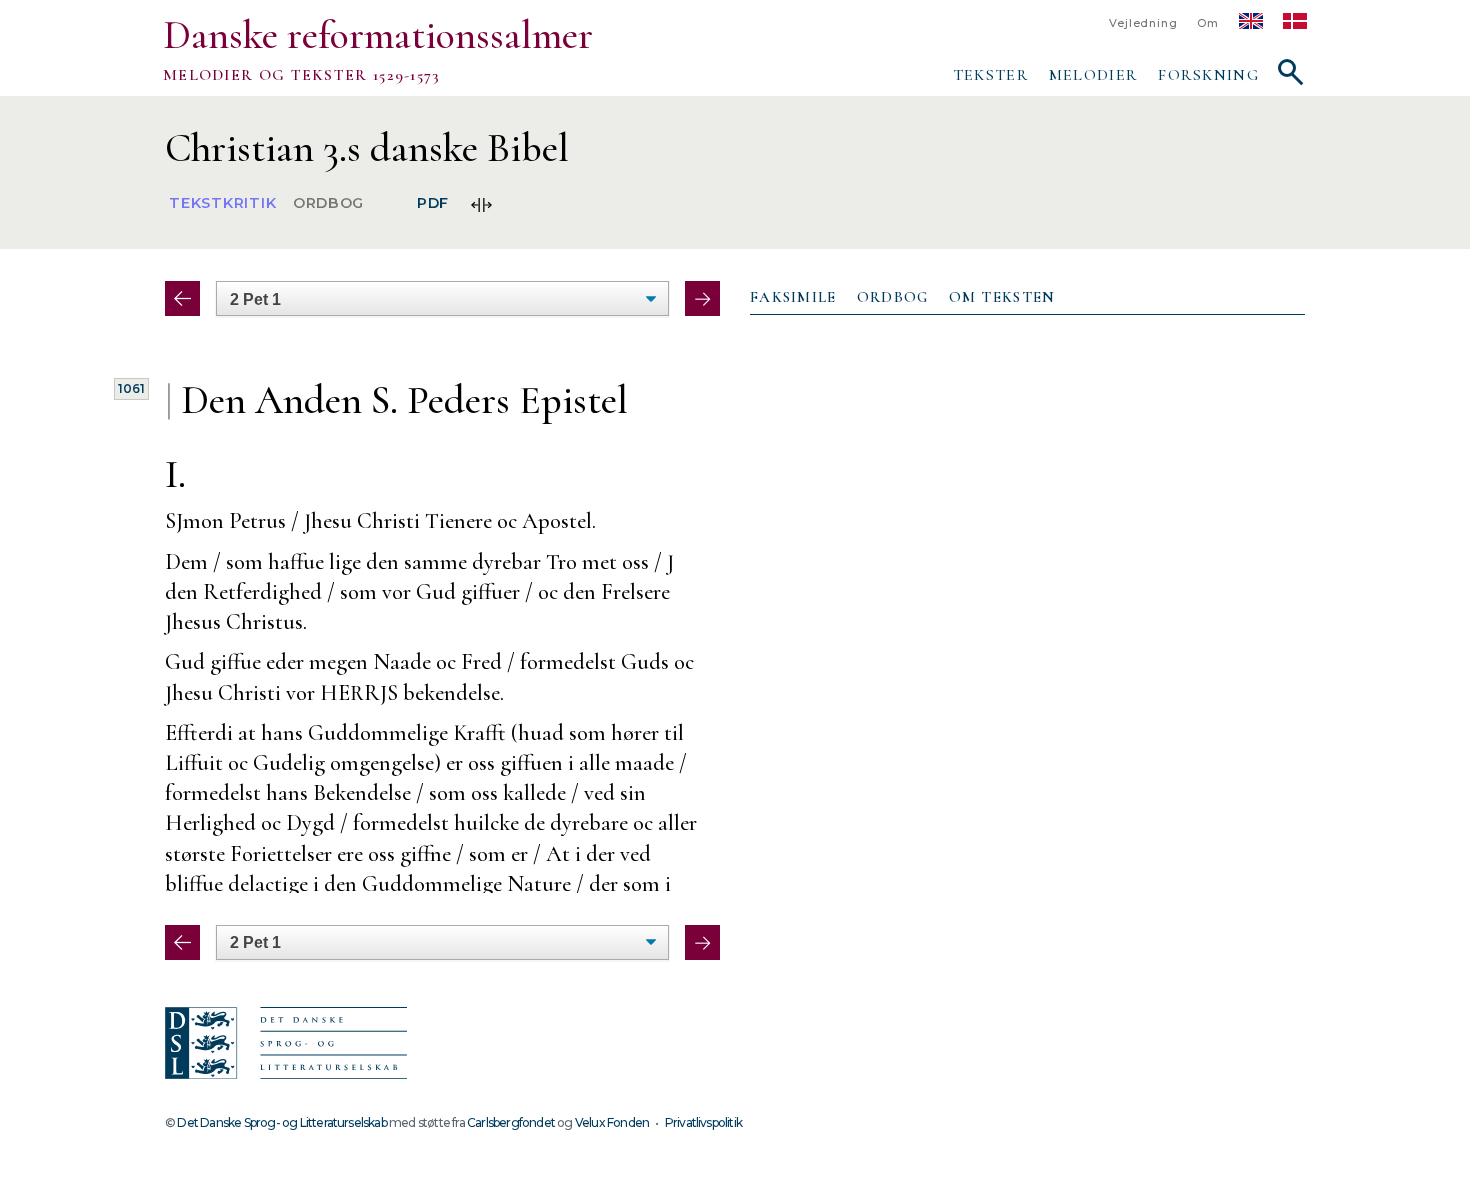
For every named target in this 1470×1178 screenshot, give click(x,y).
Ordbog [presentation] (893, 297)
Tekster (991, 75)
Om (1208, 23)
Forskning (1208, 75)
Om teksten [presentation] (1002, 297)
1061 (131, 388)
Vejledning (1143, 23)
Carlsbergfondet (511, 1122)
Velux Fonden (612, 1122)
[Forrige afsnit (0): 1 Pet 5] (182, 298)
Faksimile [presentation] (793, 297)
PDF (433, 204)
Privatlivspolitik (703, 1122)
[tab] (793, 298)
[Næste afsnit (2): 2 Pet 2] (702, 298)
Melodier (1093, 75)
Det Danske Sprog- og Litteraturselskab (281, 1122)
